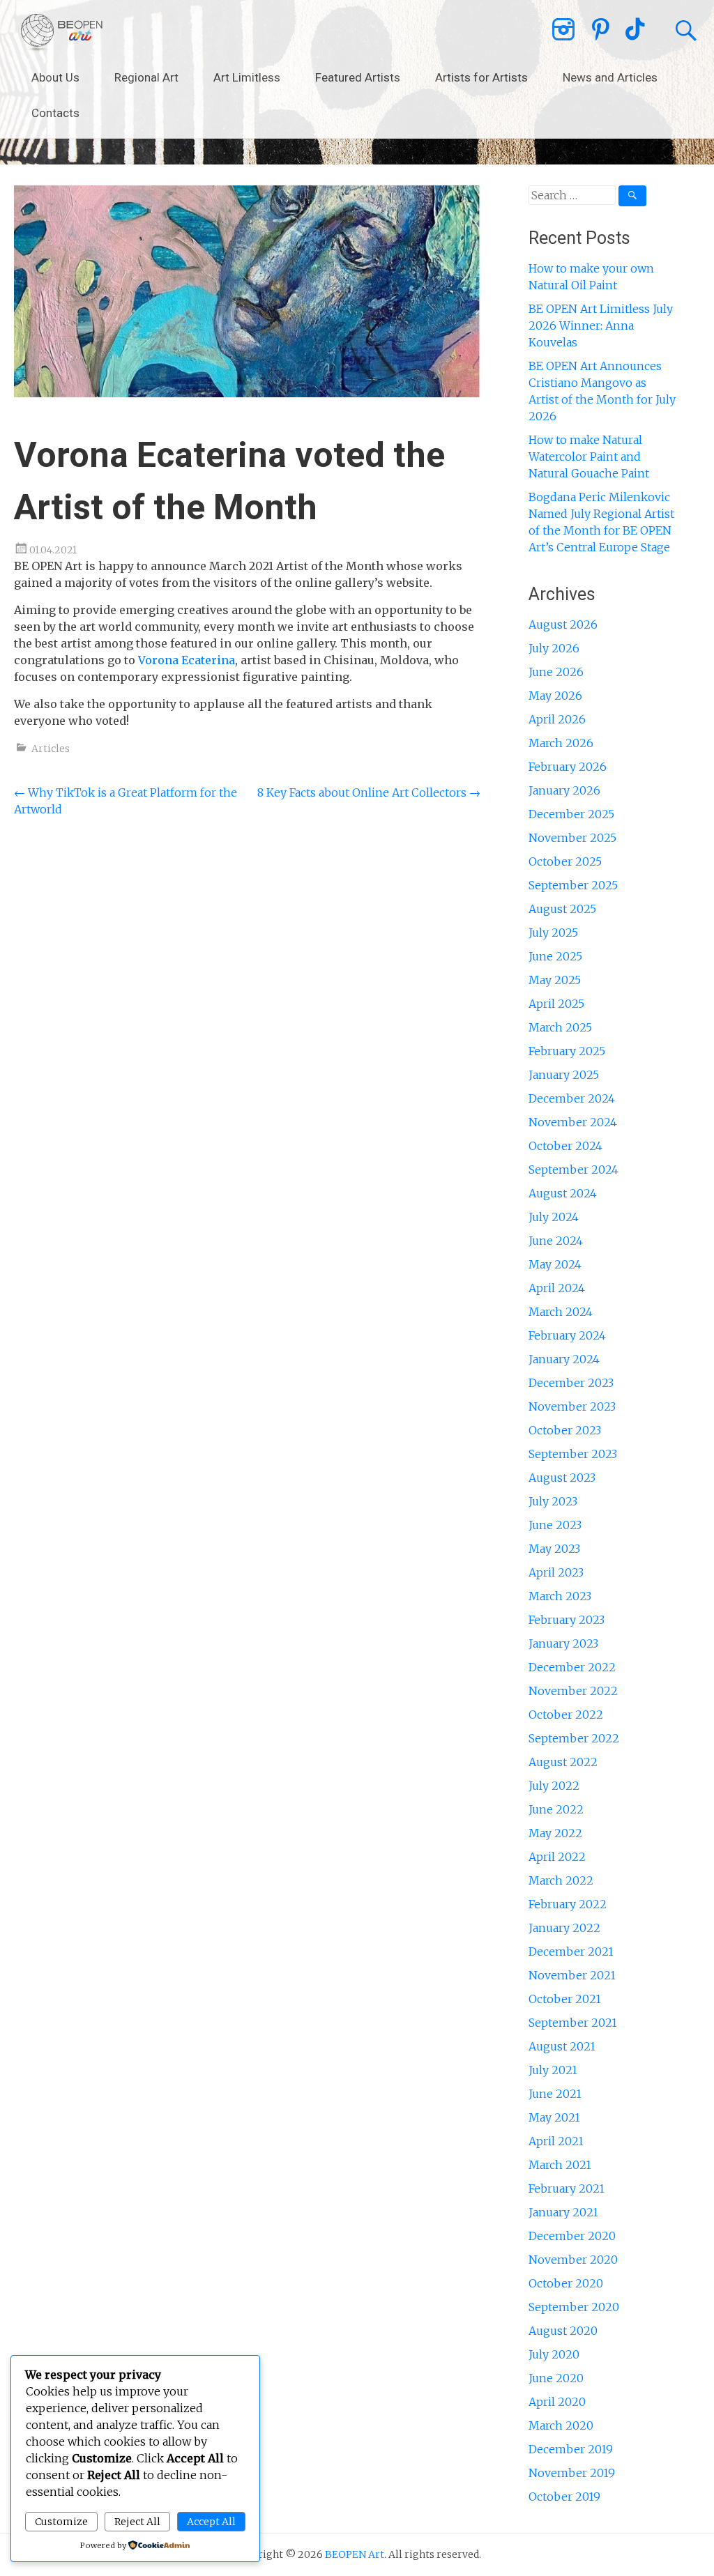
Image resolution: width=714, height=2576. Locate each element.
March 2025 (560, 1027)
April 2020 (557, 2402)
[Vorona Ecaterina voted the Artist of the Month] (247, 393)
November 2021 (572, 1975)
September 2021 (573, 2023)
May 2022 (555, 1833)
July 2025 (553, 933)
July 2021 (553, 2070)
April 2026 (557, 719)
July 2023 (553, 1501)
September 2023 (573, 1454)
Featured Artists (358, 77)
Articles (51, 749)
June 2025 (555, 956)
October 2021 (565, 1999)
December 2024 (572, 1098)
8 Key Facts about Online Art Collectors (369, 792)
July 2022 (554, 1786)
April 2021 (556, 2141)
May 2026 (555, 696)
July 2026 (554, 648)
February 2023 (567, 1620)
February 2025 (567, 1051)
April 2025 (556, 1004)
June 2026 (556, 672)
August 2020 (563, 2331)
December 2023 (571, 1383)
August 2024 (563, 1193)
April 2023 (556, 1572)
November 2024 (573, 1122)
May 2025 (555, 980)
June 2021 (555, 2094)
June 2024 (556, 1241)
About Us (55, 77)
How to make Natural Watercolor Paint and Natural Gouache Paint (589, 457)
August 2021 (562, 2046)
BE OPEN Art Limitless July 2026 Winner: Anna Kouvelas (601, 325)
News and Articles (610, 77)
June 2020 (556, 2378)
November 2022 (573, 1691)
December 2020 (572, 2236)
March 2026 (561, 743)
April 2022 (557, 1857)
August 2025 (562, 909)
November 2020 (573, 2260)
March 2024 (561, 1312)
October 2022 (566, 1715)
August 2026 (563, 624)
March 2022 (561, 1880)
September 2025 (573, 885)
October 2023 (565, 1430)
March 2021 (560, 2165)
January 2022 (564, 1928)
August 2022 (563, 1762)
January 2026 (564, 790)
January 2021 (563, 2212)
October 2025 (565, 861)
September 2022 (574, 1738)
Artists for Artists (481, 77)
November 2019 (572, 2473)
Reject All (137, 2522)
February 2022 (568, 1904)
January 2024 (564, 1359)
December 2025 (571, 814)
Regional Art (146, 77)
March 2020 (561, 2425)
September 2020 (574, 2307)
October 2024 (565, 1146)
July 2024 (554, 1217)
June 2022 (556, 1809)
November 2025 (572, 838)
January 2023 (563, 1643)
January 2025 (564, 1075)
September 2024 (574, 1170)
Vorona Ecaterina (187, 660)
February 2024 (567, 1335)
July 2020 (554, 2354)
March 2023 (560, 1596)
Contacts (55, 113)
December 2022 (572, 1667)
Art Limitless (247, 77)
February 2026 (568, 767)
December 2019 (571, 2449)
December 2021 (571, 1952)
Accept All (211, 2522)
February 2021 (567, 2188)
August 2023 (562, 1478)
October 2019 (564, 2497)
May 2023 (554, 1549)
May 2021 (554, 2117)
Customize (61, 2522)
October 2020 (566, 2283)
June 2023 (555, 1525)
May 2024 (555, 1264)
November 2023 (572, 1406)
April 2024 (557, 1288)
